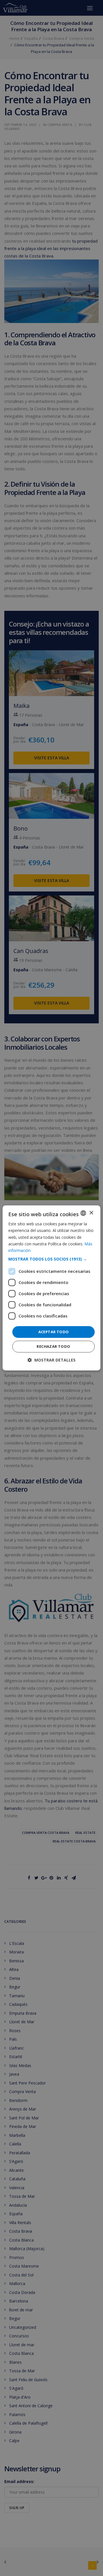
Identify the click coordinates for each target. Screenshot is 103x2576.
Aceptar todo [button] (54, 1332)
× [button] (91, 1213)
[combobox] (83, 1213)
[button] (51, 1259)
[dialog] (51, 1288)
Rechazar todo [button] (53, 1347)
